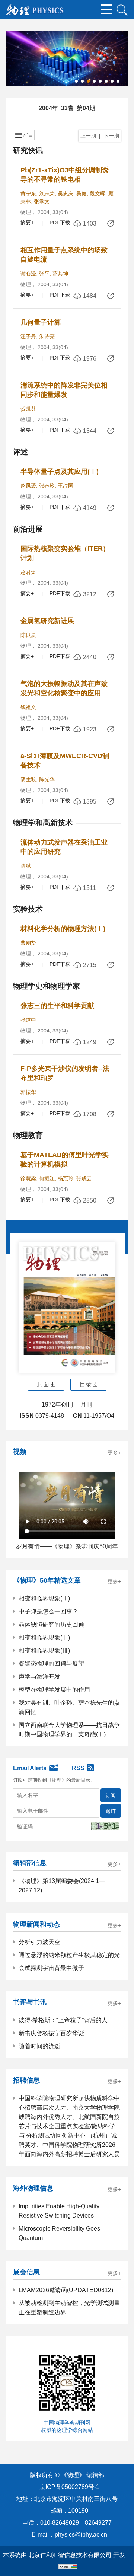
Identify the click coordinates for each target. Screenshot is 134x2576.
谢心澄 (28, 274)
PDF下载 (60, 223)
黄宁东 (28, 194)
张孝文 (42, 201)
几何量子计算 (41, 322)
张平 (44, 274)
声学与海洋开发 (39, 1677)
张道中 (28, 1020)
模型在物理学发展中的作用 (54, 1690)
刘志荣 (47, 194)
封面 (43, 1384)
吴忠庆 (66, 194)
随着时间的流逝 (39, 2046)
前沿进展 (28, 529)
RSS (78, 1768)
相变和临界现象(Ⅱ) (44, 1637)
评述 (20, 452)
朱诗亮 (47, 336)
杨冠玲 (66, 1178)
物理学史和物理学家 (47, 986)
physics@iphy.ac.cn (81, 2534)
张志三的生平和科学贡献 (57, 1006)
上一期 (88, 136)
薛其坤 (60, 274)
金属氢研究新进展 (47, 621)
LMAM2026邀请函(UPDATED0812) (66, 2290)
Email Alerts (30, 1768)
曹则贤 (28, 943)
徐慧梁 (28, 1178)
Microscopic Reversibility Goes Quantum (59, 2233)
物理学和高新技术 (43, 823)
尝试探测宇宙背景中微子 (51, 1968)
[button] (76, 81)
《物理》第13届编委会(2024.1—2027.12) (62, 1886)
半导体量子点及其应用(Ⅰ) (60, 472)
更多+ (114, 1453)
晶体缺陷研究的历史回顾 (51, 1624)
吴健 (82, 194)
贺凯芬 (28, 409)
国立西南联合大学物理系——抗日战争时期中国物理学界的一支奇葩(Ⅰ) (69, 1730)
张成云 (84, 1178)
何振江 (47, 1178)
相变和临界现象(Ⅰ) (44, 1598)
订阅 (111, 1795)
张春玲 (47, 486)
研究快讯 (28, 150)
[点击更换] (105, 1826)
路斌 (26, 866)
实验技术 (28, 909)
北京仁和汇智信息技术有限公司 (70, 2555)
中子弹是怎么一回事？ (48, 1611)
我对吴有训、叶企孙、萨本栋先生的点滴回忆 (69, 1707)
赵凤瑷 (28, 486)
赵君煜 (28, 572)
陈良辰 (28, 635)
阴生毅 (28, 779)
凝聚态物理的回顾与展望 (51, 1664)
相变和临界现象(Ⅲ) (44, 1651)
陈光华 (47, 779)
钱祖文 (28, 707)
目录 (86, 1384)
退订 (111, 1811)
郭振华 (28, 1092)
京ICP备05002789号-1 (69, 2487)
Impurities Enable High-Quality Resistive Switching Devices (59, 2211)
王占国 (66, 486)
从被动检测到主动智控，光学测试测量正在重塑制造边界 (69, 2308)
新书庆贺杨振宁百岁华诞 (51, 2033)
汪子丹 (28, 336)
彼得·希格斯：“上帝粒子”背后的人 (63, 2020)
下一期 (111, 136)
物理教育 (28, 1135)
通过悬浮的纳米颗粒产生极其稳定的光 (69, 1955)
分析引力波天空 (39, 1942)
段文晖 (98, 194)
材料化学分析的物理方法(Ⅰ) (63, 929)
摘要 (26, 223)
